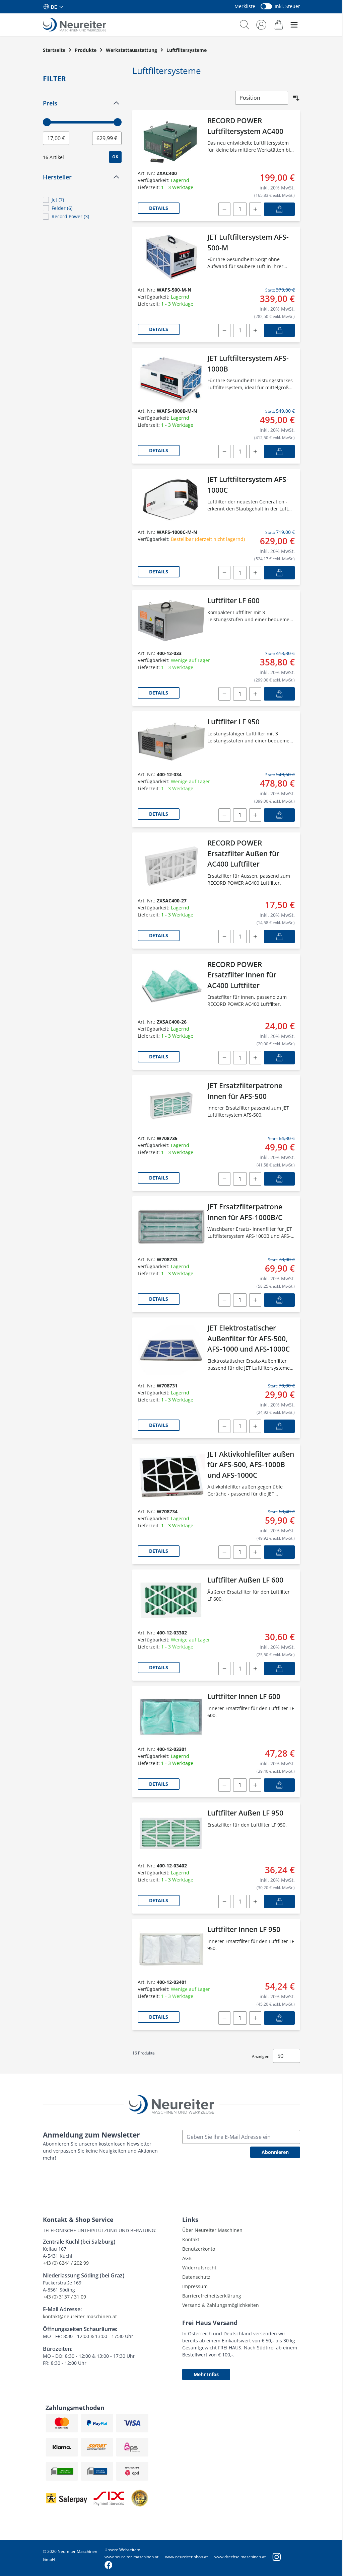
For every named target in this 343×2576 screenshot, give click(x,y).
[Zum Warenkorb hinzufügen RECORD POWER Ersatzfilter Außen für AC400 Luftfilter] (279, 937)
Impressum (195, 2286)
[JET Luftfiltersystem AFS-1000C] (171, 499)
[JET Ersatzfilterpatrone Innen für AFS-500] (171, 1106)
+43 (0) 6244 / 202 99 (66, 2263)
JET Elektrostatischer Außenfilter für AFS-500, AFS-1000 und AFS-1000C (249, 1338)
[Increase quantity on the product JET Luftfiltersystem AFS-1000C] (255, 573)
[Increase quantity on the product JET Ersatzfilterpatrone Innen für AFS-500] (255, 1179)
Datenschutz (196, 2277)
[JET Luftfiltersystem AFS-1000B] (171, 378)
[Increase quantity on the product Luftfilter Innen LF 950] (255, 2018)
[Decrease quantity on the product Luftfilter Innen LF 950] (224, 2018)
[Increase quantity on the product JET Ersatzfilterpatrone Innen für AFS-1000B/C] (255, 1300)
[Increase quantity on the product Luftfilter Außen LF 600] (255, 1669)
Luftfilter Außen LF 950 (245, 1813)
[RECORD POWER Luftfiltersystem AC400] (171, 141)
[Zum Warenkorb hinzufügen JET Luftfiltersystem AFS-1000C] (279, 573)
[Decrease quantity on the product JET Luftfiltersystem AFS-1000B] (224, 452)
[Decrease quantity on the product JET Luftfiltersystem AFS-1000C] (224, 573)
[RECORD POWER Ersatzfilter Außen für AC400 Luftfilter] (171, 865)
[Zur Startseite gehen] (75, 25)
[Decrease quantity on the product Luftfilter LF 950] (224, 815)
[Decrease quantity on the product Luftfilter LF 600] (224, 694)
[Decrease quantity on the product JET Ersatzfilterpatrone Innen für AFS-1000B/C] (224, 1300)
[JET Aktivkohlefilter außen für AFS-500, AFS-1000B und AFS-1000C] (171, 1477)
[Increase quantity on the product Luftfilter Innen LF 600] (255, 1785)
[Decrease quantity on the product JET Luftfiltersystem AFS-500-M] (224, 330)
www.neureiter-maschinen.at (131, 2557)
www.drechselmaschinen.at (240, 2557)
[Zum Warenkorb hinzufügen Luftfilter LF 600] (279, 694)
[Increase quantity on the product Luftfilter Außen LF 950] (255, 1902)
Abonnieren (275, 2152)
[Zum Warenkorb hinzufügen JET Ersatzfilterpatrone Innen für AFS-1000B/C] (279, 1300)
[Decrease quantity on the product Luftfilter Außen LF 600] (224, 1669)
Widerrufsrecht (199, 2268)
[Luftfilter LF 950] (171, 742)
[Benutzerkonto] (261, 25)
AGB (187, 2258)
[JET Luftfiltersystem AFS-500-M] (171, 257)
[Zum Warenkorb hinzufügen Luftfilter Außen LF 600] (279, 1669)
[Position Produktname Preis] (262, 98)
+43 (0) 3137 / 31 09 (64, 2297)
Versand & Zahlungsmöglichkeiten (221, 2305)
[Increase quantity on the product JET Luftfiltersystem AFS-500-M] (255, 330)
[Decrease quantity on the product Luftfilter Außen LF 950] (224, 1902)
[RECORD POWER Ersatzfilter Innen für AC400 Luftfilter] (171, 987)
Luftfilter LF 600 (233, 600)
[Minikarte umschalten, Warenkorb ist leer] (279, 25)
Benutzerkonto (199, 2249)
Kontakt (191, 2239)
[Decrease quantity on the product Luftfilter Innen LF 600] (224, 1785)
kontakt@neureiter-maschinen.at (80, 2316)
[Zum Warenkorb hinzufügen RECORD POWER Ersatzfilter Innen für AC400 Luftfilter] (279, 1058)
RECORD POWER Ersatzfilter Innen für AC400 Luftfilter (242, 975)
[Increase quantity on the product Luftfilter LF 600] (255, 694)
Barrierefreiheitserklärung (212, 2296)
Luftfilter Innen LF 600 (244, 1696)
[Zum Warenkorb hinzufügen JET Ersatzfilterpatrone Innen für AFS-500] (279, 1179)
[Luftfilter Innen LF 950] (171, 1949)
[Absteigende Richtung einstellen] (296, 98)
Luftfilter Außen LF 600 (245, 1580)
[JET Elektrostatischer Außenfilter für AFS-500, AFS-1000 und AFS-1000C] (171, 1350)
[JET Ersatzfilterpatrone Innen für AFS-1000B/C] (171, 1227)
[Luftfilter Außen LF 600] (171, 1600)
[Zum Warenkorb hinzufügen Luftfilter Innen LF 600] (279, 1785)
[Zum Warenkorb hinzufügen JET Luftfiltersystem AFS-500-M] (279, 330)
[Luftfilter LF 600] (171, 621)
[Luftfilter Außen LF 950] (171, 1833)
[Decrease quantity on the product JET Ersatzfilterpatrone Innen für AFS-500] (224, 1179)
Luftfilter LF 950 (233, 722)
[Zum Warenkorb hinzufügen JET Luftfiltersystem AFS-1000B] (279, 452)
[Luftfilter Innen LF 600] (171, 1716)
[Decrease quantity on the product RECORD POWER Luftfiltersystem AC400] (224, 209)
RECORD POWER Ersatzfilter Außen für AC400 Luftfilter (243, 853)
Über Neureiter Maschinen (212, 2230)
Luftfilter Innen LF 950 (244, 1929)
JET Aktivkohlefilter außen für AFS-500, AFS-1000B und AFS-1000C (251, 1465)
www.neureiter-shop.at (186, 2557)
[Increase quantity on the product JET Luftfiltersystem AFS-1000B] (255, 452)
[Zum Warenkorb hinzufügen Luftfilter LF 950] (279, 815)
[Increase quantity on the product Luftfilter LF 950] (255, 815)
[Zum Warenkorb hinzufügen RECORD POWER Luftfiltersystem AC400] (279, 209)
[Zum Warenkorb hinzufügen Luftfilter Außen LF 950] (279, 1902)
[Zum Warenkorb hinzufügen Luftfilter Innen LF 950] (279, 2018)
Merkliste (245, 6)
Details (159, 208)
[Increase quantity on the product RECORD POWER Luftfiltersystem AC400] (255, 209)
